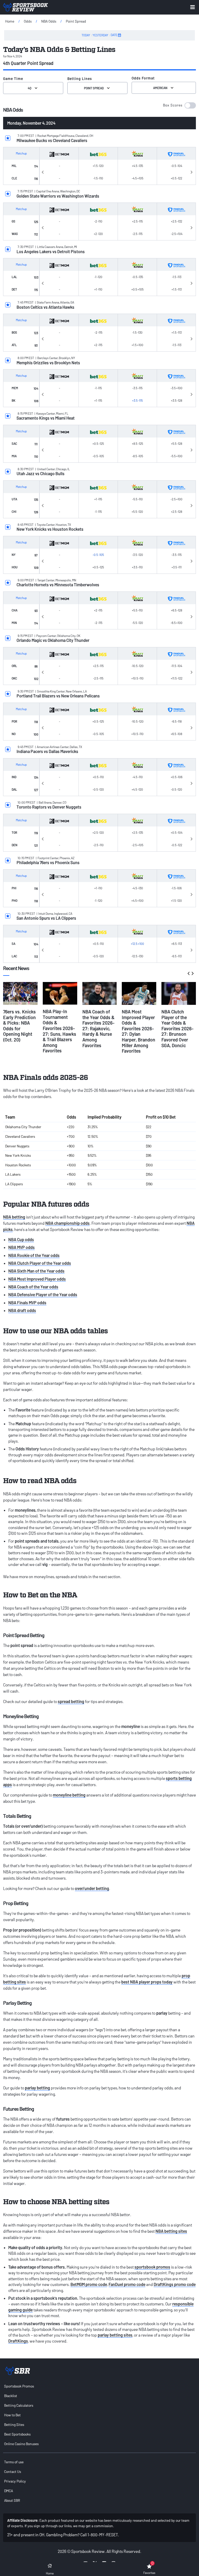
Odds (28, 21)
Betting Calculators (19, 2405)
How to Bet (12, 2415)
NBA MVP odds (22, 1247)
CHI (14, 512)
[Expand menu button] (193, 7)
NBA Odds (49, 21)
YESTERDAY (100, 35)
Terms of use (14, 2462)
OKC (14, 678)
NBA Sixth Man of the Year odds (36, 1271)
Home (10, 21)
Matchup (21, 153)
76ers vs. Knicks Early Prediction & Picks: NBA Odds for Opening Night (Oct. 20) (19, 1026)
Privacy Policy (15, 2481)
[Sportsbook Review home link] (18, 2371)
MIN (14, 623)
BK (13, 400)
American (160, 88)
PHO (15, 900)
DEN (15, 845)
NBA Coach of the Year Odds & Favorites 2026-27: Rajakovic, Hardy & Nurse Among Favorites (98, 1028)
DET (14, 289)
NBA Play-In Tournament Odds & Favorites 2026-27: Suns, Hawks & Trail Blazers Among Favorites (59, 1031)
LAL (14, 277)
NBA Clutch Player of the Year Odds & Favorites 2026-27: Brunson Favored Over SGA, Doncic (177, 1028)
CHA (15, 610)
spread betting (71, 1701)
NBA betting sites (171, 2231)
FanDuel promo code (127, 2284)
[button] (179, 105)
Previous (43, 171)
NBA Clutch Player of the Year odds (40, 1263)
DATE (114, 35)
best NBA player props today (147, 1982)
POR (14, 721)
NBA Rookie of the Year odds (34, 1255)
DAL (14, 789)
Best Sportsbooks (17, 2434)
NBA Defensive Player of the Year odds (43, 1294)
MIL (14, 166)
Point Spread (76, 21)
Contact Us (13, 2471)
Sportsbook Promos (19, 2386)
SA (13, 944)
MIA (14, 456)
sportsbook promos (152, 2267)
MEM (15, 388)
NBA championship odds (67, 1223)
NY (14, 555)
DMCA (9, 2491)
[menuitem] (99, 2386)
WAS (15, 234)
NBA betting (14, 1217)
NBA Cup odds (21, 1239)
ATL (14, 345)
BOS (14, 332)
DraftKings (18, 2341)
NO (14, 734)
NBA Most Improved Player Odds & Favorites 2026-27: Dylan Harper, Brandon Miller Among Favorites (138, 1031)
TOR (14, 832)
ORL (14, 666)
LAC (14, 956)
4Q (30, 88)
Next (191, 171)
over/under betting (92, 1888)
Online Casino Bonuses (21, 2444)
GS (13, 221)
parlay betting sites (115, 2335)
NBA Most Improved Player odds (37, 1279)
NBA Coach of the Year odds (33, 1287)
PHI (14, 888)
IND (14, 777)
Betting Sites (14, 2424)
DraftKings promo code (175, 2284)
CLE (14, 178)
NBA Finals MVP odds (27, 1303)
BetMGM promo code (89, 2284)
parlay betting (37, 2088)
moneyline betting (69, 1795)
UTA (14, 499)
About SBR (12, 2500)
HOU (15, 567)
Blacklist (11, 2396)
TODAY (86, 35)
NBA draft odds (22, 1310)
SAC (14, 443)
